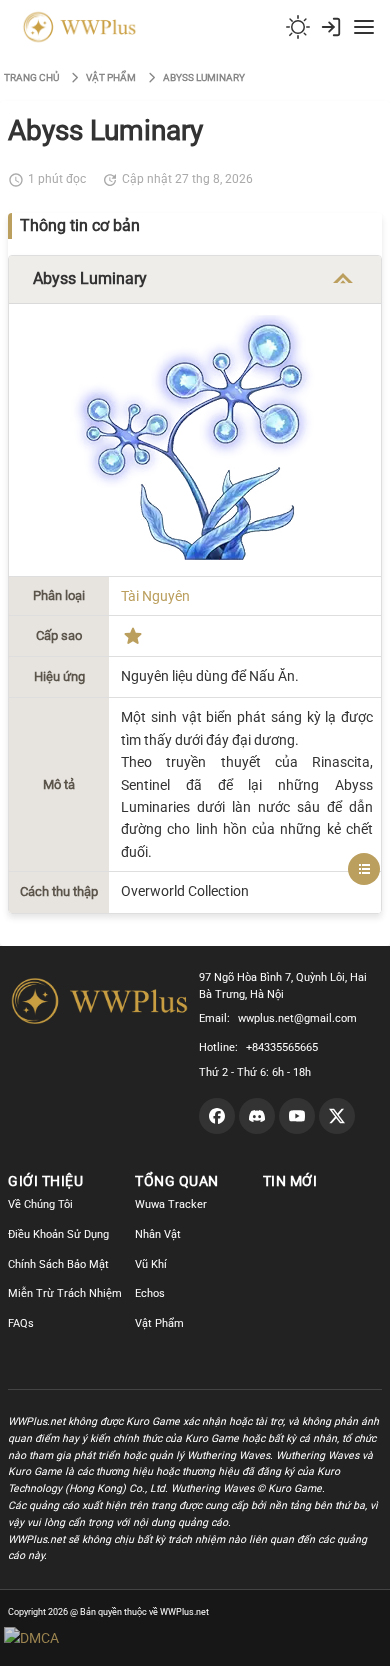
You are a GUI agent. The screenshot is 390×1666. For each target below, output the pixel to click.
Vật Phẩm (159, 1323)
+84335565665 (282, 1047)
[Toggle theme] (298, 27)
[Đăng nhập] (331, 27)
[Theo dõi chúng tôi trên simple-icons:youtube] (297, 1116)
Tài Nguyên (155, 596)
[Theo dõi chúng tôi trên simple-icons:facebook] (217, 1116)
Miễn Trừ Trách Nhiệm (65, 1293)
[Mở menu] (364, 27)
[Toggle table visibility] (343, 279)
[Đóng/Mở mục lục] (364, 869)
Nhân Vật (158, 1234)
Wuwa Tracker (171, 1204)
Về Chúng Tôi (40, 1204)
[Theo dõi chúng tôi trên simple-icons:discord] (257, 1116)
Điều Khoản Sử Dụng (58, 1234)
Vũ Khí (151, 1264)
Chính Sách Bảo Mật (58, 1264)
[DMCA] (69, 1638)
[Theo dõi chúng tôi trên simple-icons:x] (337, 1116)
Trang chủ (31, 77)
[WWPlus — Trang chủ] (76, 27)
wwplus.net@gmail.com (297, 1018)
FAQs (21, 1323)
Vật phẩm (111, 77)
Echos (150, 1293)
